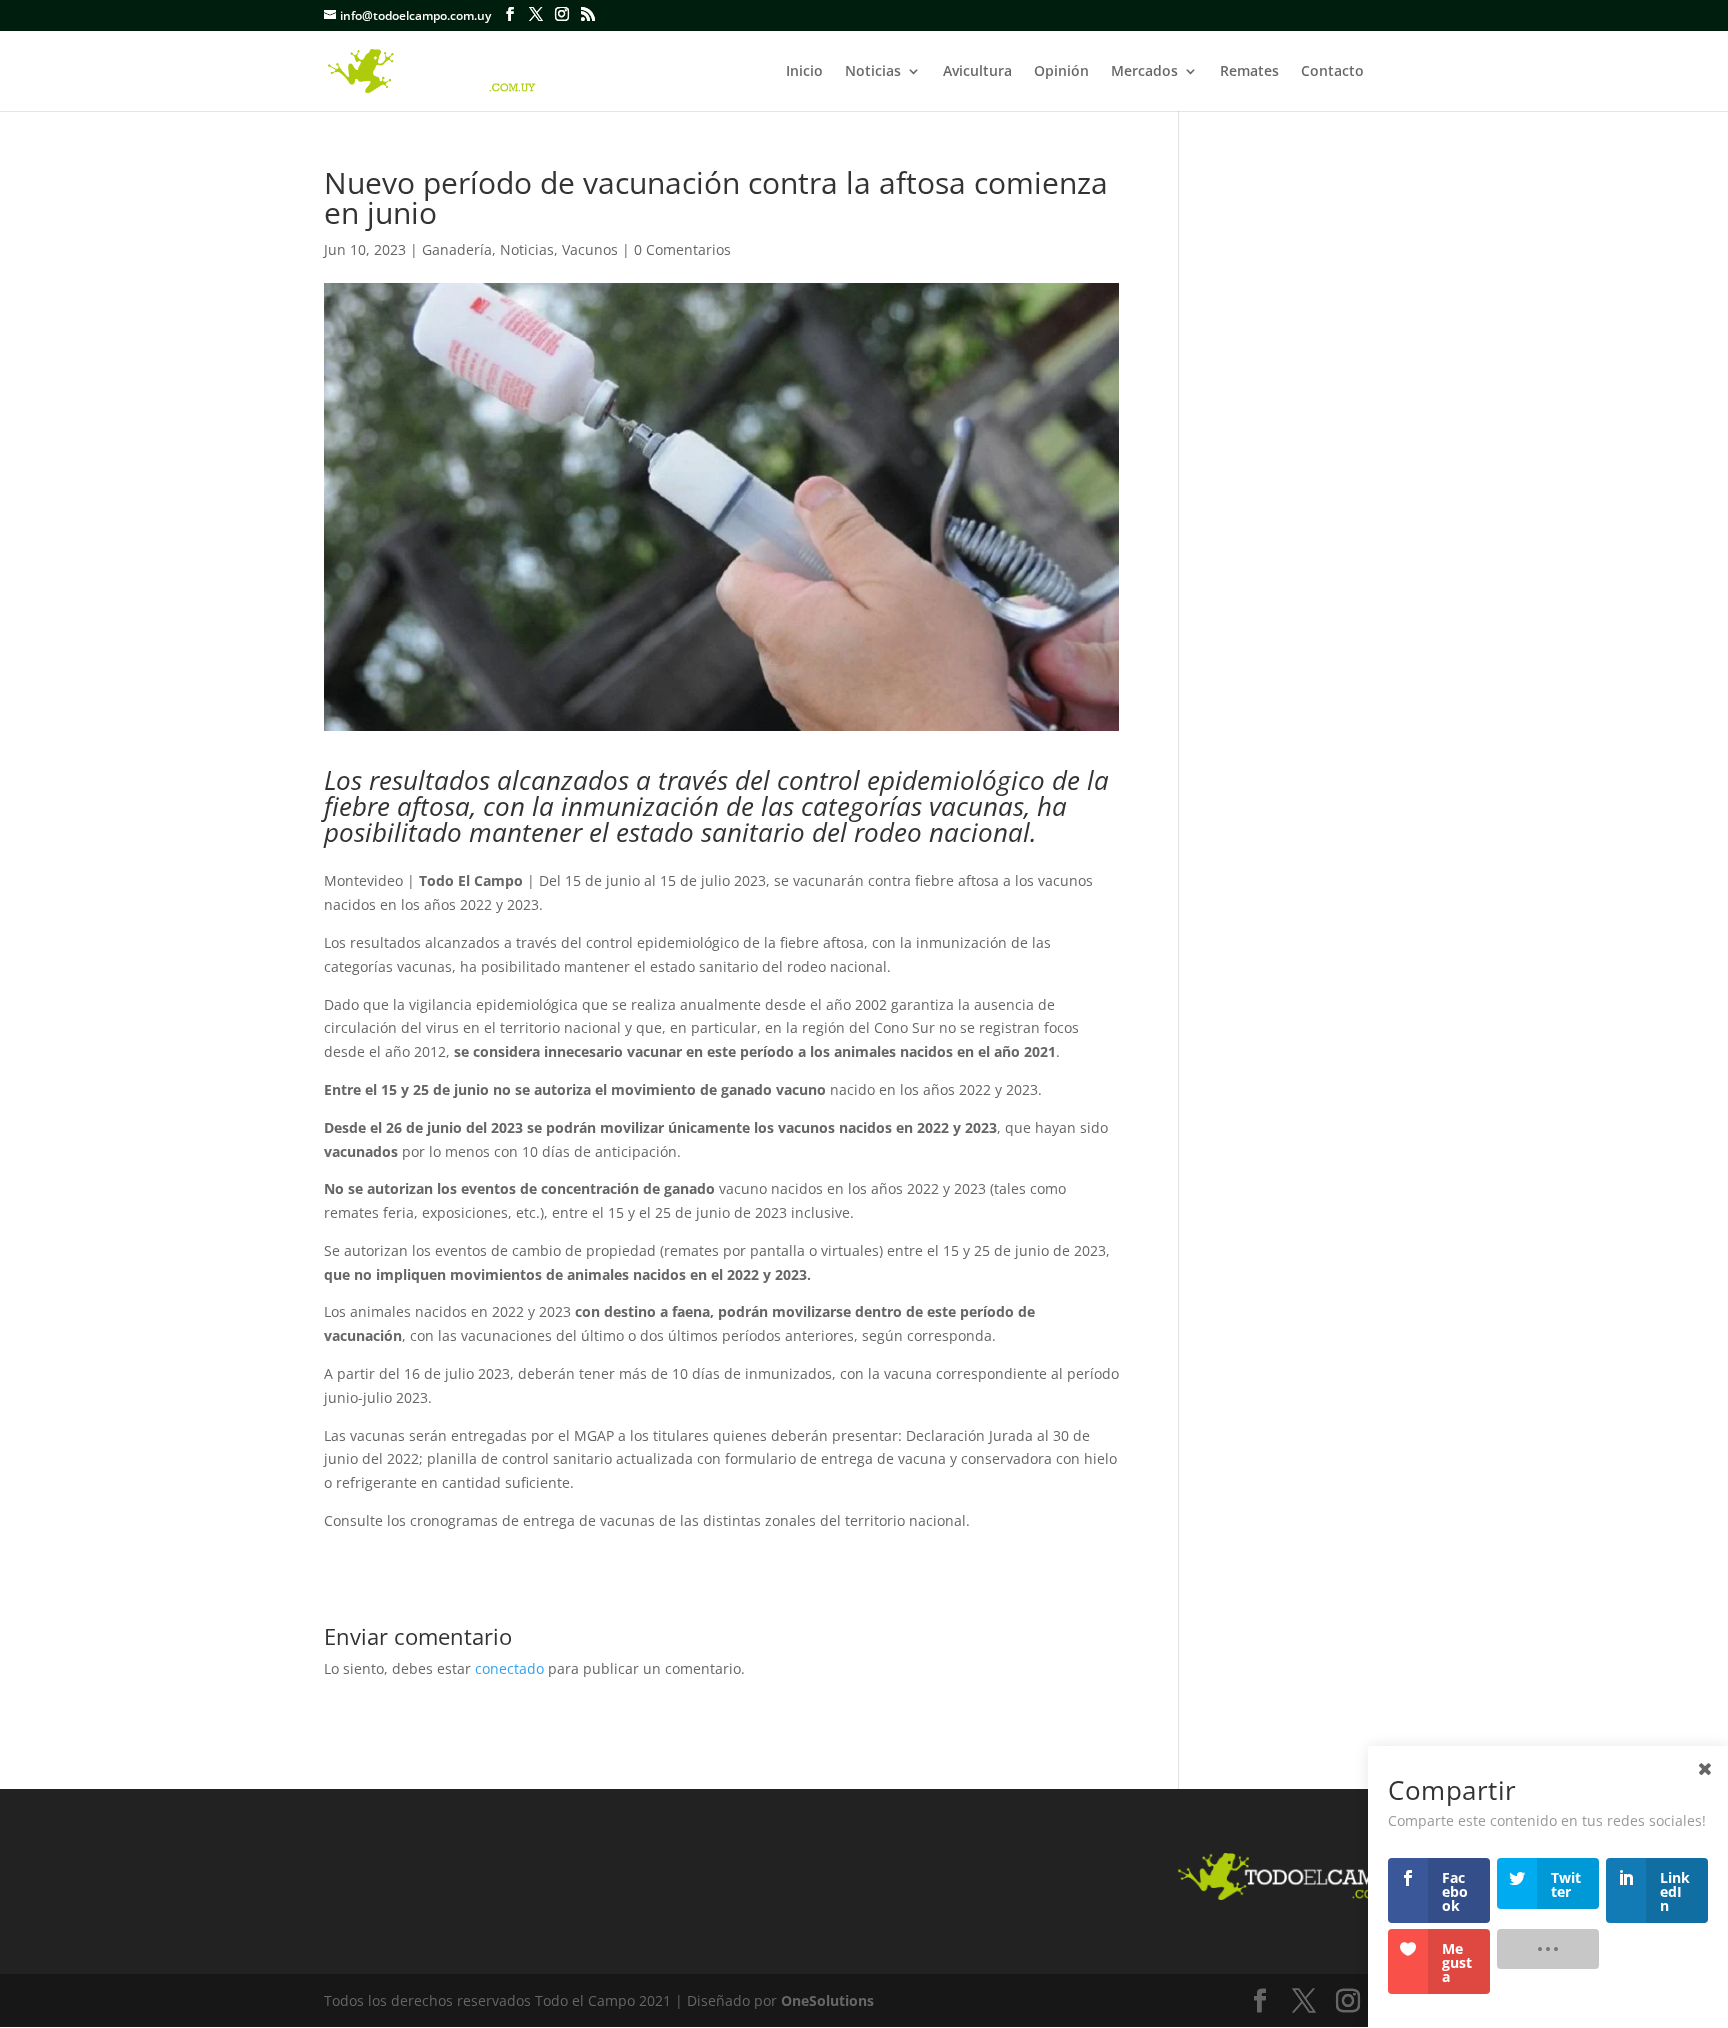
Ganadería (457, 249)
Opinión (1061, 72)
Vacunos (590, 249)
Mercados (1144, 72)
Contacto (1332, 72)
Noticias (873, 72)
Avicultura (977, 72)
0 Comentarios (682, 249)
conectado (509, 1668)
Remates (1249, 72)
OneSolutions (827, 2000)
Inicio (804, 72)
